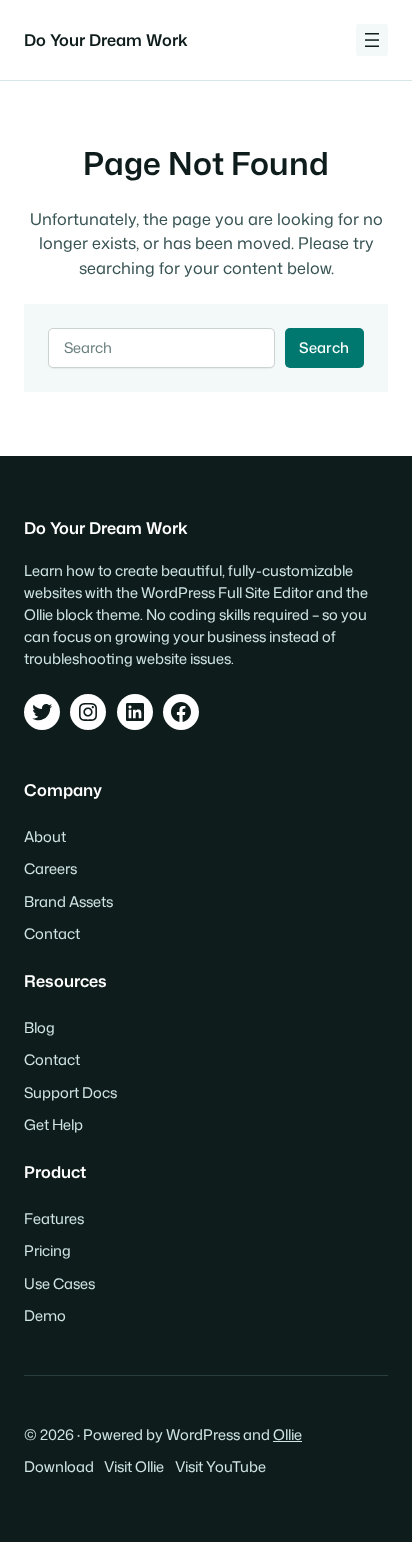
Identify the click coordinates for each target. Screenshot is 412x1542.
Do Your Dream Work (106, 39)
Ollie (287, 1434)
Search (324, 347)
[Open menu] (372, 40)
